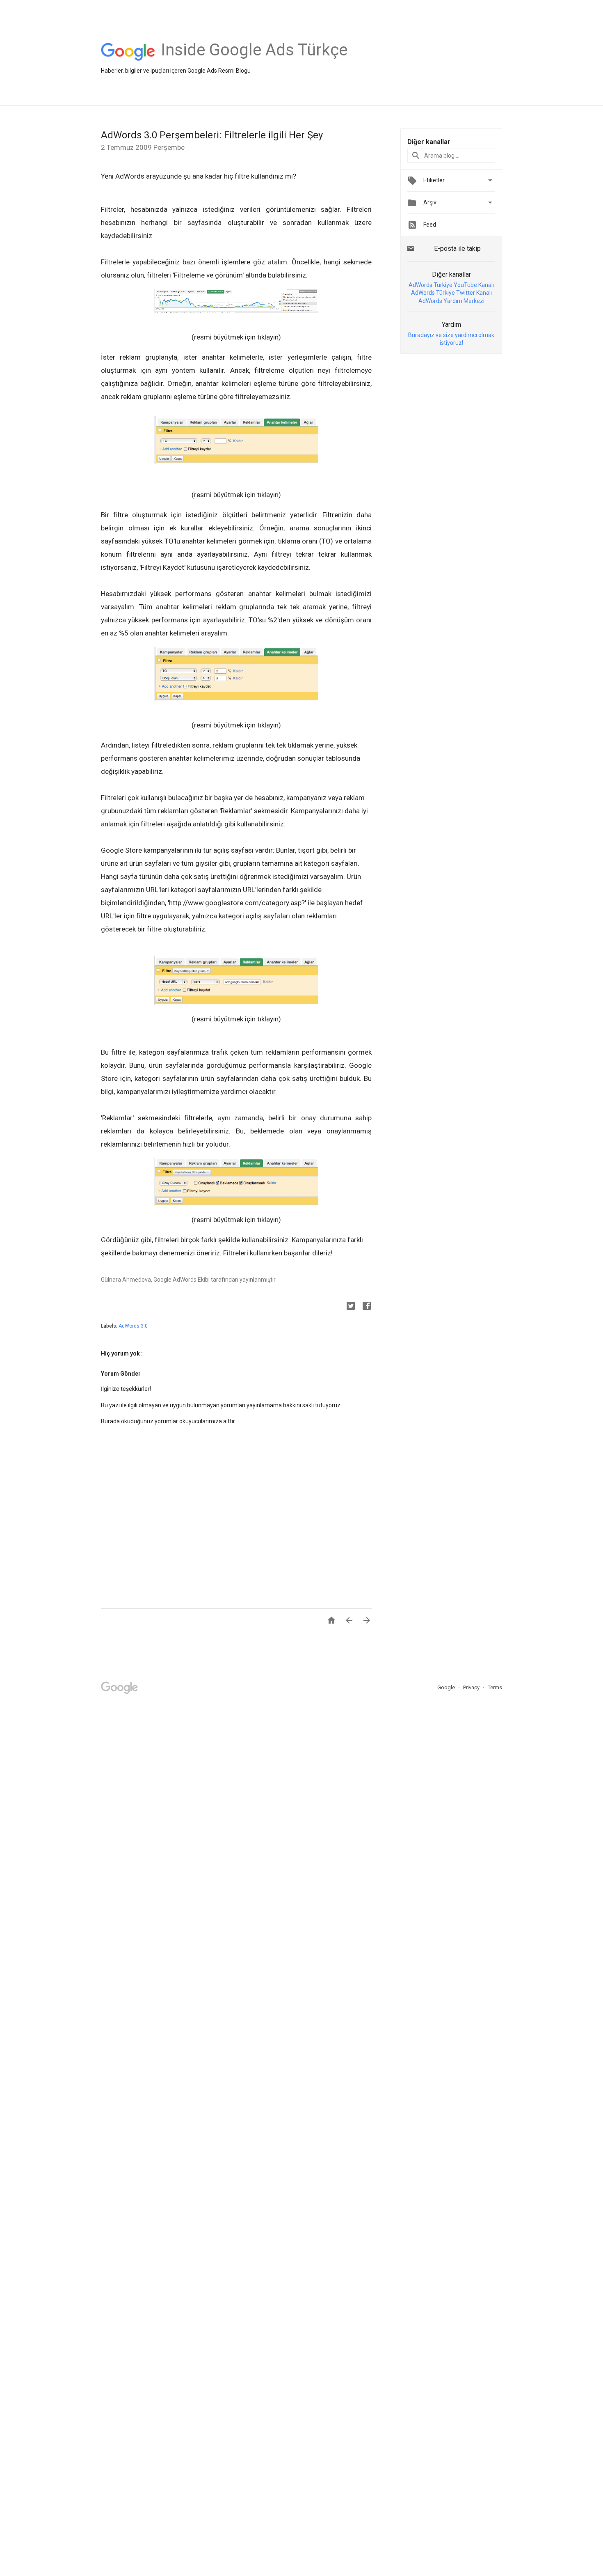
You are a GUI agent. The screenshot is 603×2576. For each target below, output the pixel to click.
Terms (495, 1687)
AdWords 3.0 (133, 1326)
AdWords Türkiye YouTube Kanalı (451, 285)
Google (447, 1687)
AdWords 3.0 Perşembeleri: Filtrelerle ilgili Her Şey (212, 135)
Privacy (472, 1687)
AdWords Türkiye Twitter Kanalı (451, 293)
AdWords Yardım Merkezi (451, 301)
